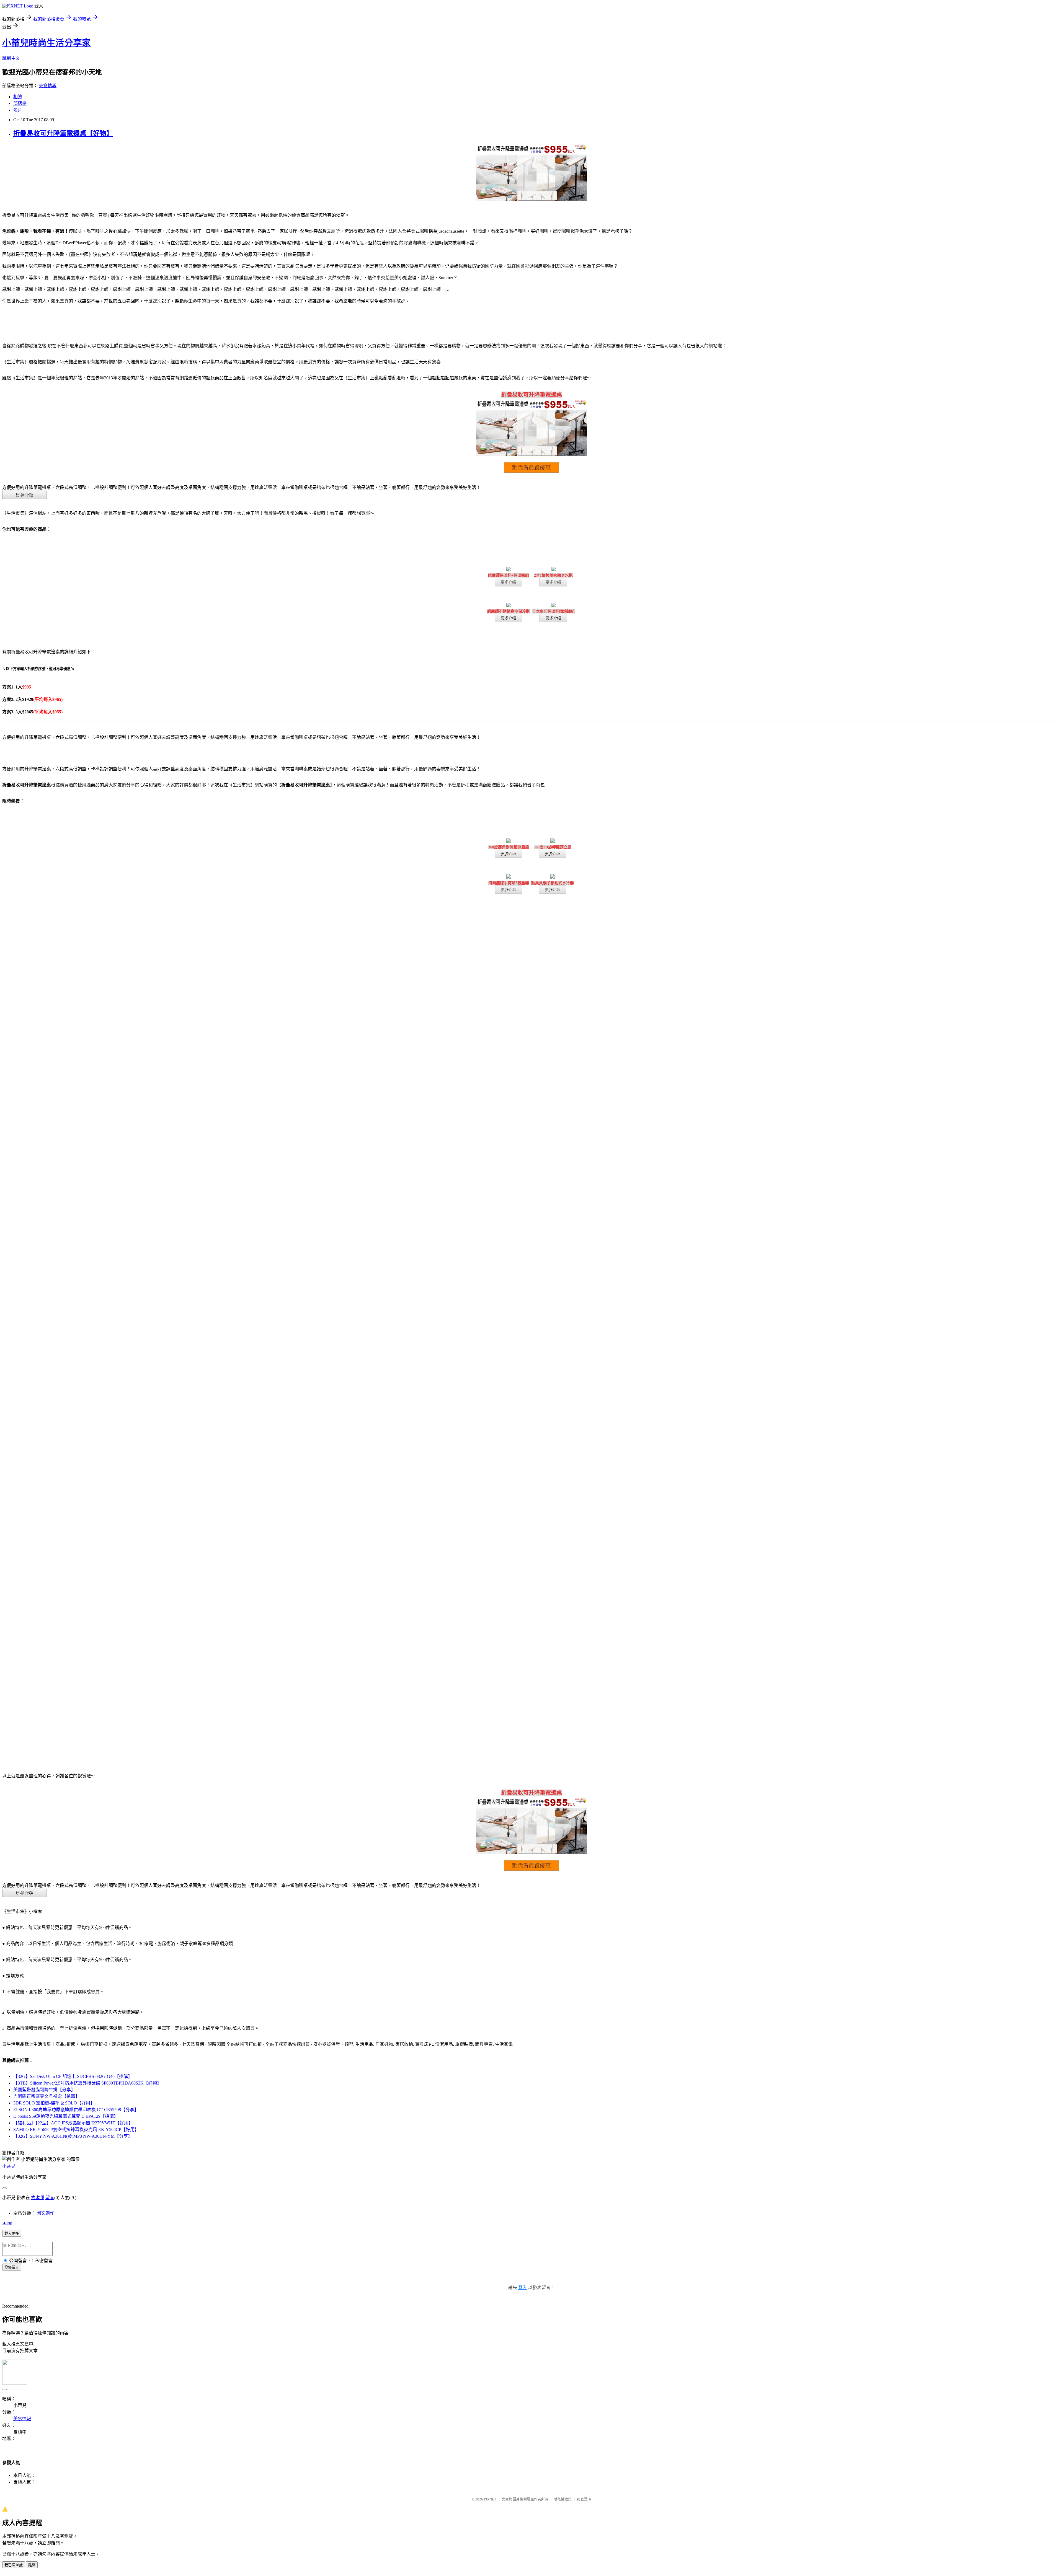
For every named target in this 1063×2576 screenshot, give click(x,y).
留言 (50, 2198)
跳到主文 (11, 58)
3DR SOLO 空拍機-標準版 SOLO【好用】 (54, 2103)
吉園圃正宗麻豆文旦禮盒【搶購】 (47, 2096)
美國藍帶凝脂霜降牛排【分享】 (44, 2090)
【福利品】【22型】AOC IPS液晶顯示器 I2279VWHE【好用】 (73, 2123)
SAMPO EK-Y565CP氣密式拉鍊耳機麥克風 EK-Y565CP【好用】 (76, 2130)
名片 (18, 110)
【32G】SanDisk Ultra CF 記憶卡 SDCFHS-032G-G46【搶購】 (73, 2076)
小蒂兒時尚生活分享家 (47, 43)
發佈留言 (12, 2267)
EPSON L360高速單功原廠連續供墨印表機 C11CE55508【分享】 (76, 2110)
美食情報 (48, 86)
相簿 (18, 97)
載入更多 (12, 2234)
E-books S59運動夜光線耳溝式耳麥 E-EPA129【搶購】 (66, 2116)
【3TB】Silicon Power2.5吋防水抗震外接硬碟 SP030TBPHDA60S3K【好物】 (87, 2083)
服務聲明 (584, 2499)
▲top (7, 2223)
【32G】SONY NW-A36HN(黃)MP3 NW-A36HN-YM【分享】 (73, 2136)
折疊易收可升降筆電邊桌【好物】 (63, 133)
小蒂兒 (9, 2166)
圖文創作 (45, 2213)
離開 (32, 2565)
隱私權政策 (563, 2499)
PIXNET (490, 2499)
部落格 (20, 103)
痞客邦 (38, 2198)
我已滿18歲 (14, 2565)
